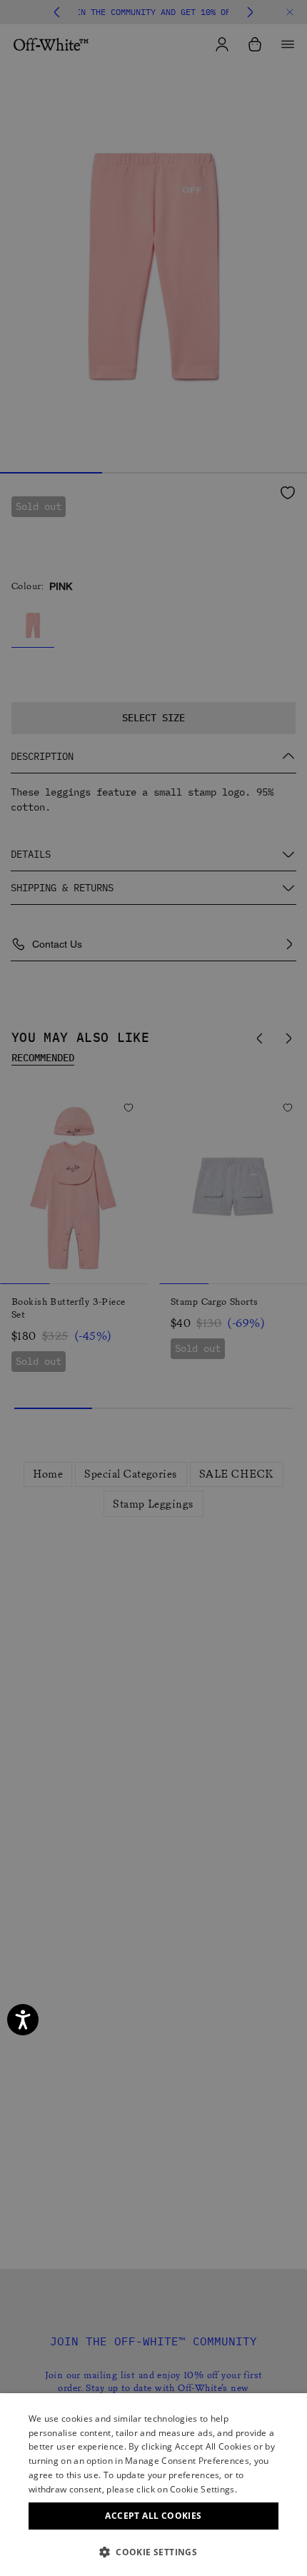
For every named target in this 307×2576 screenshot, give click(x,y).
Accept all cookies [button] (153, 2516)
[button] (153, 2552)
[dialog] (153, 2485)
